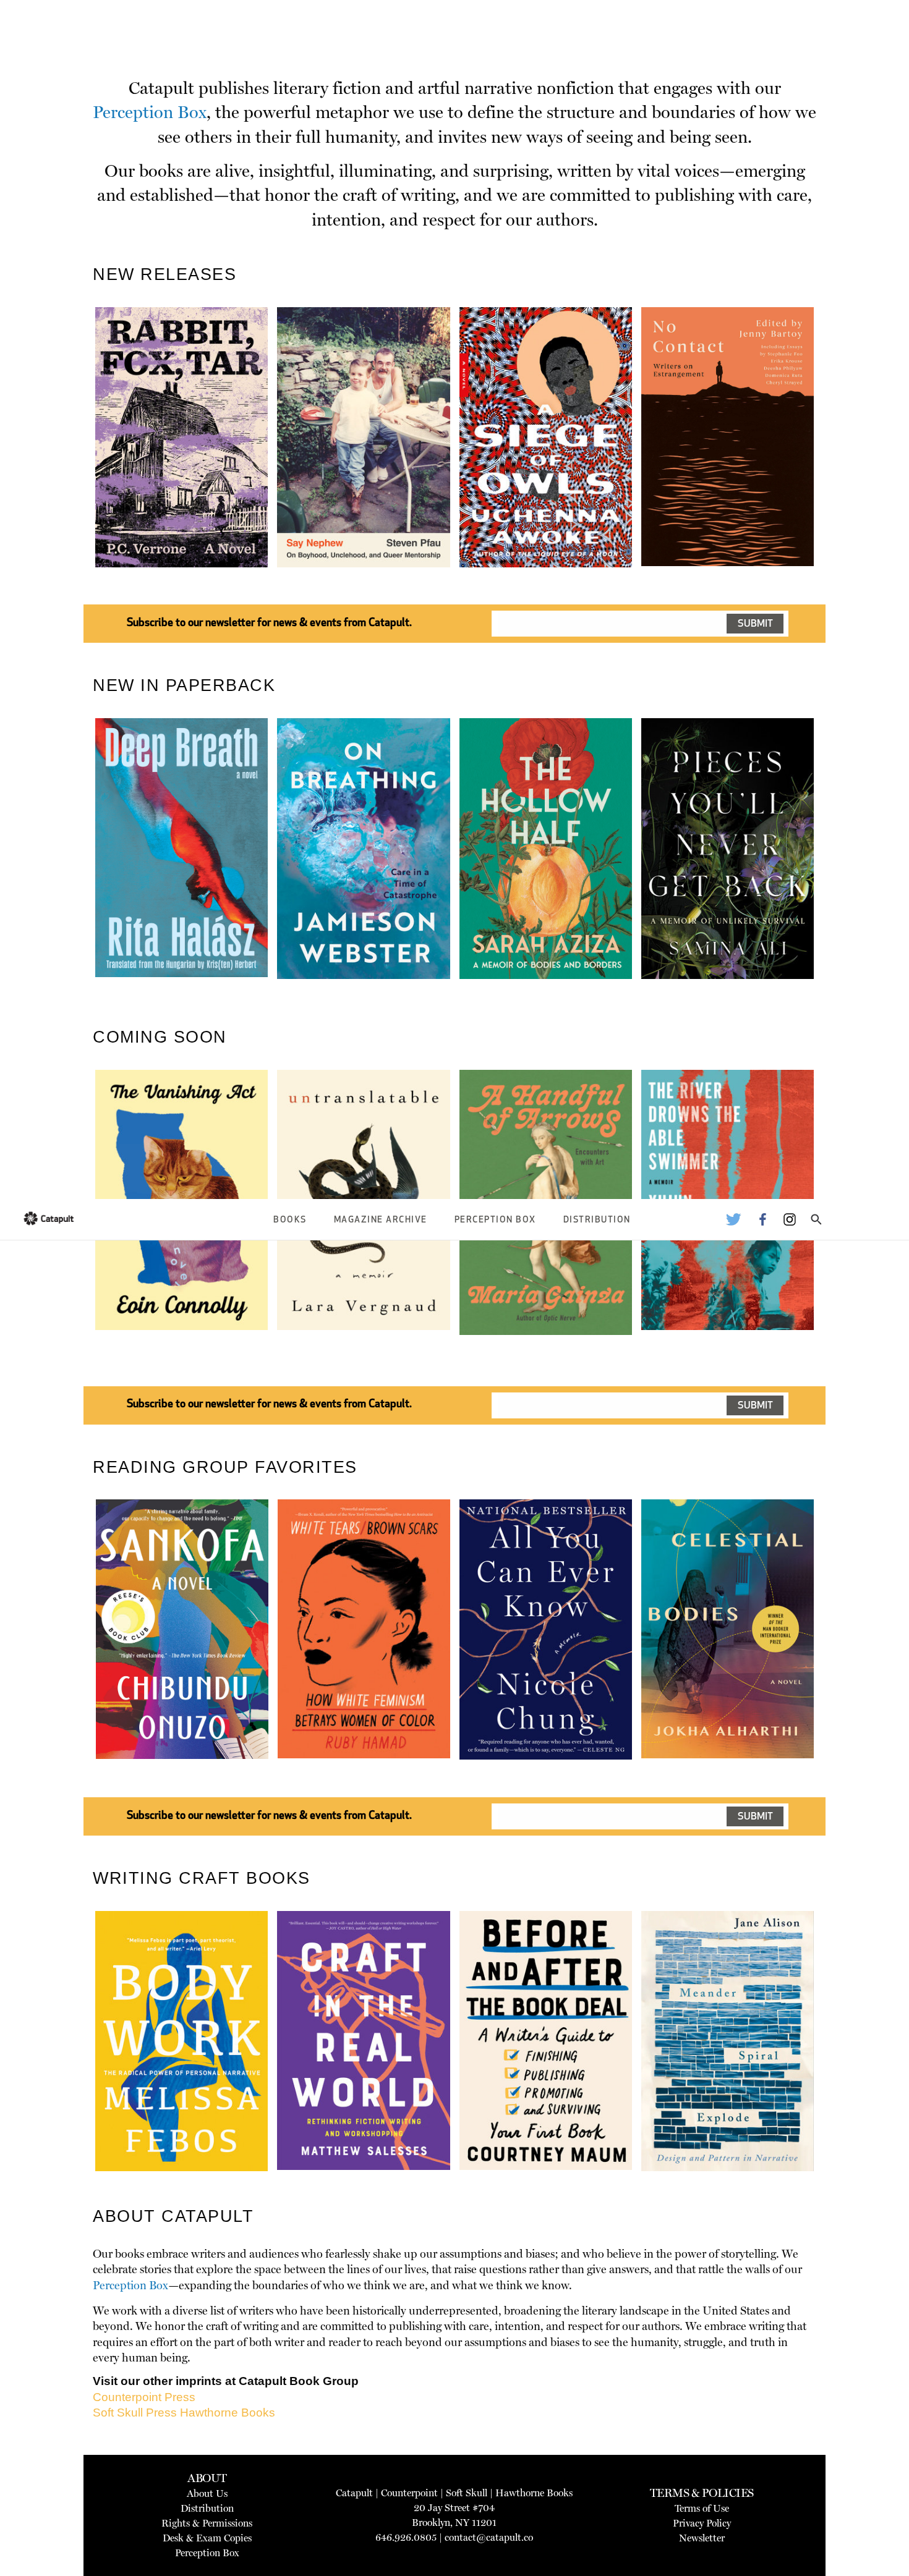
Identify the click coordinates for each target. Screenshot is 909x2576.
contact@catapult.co (489, 2537)
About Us (207, 2493)
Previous (77, 466)
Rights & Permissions (207, 2523)
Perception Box (495, 1220)
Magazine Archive (381, 1220)
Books (290, 1220)
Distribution (597, 1220)
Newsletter (702, 2538)
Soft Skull (467, 2493)
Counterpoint (409, 2493)
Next (834, 466)
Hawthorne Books (228, 2413)
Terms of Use (702, 2508)
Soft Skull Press (135, 2413)
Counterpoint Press (144, 2397)
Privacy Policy (702, 2523)
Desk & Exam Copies (207, 2538)
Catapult (354, 2493)
